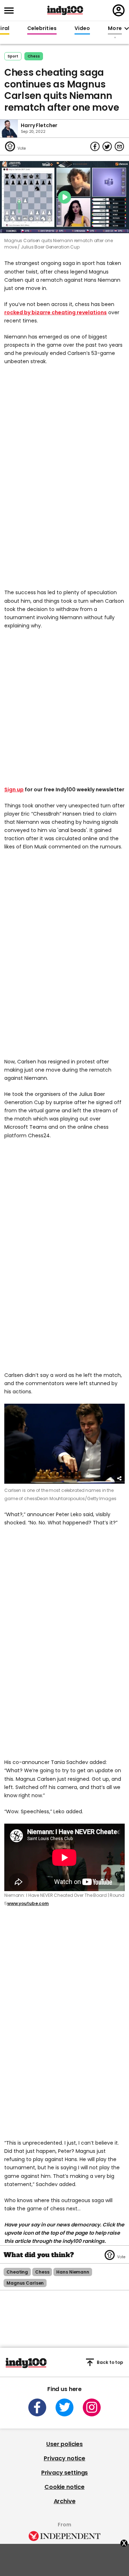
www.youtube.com (28, 1903)
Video (82, 29)
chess (34, 56)
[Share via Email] (119, 146)
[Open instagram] (92, 2407)
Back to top (110, 2362)
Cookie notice (64, 2487)
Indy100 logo (65, 10)
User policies (64, 2444)
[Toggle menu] (11, 11)
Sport (13, 56)
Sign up (14, 790)
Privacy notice (64, 2458)
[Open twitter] (64, 2407)
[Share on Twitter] (107, 146)
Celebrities (42, 29)
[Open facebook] (37, 2407)
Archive (65, 2501)
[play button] (64, 197)
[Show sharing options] (120, 1479)
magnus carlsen (25, 2283)
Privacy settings (64, 2473)
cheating (17, 2272)
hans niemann (73, 2272)
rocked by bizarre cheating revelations (56, 312)
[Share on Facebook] (95, 146)
